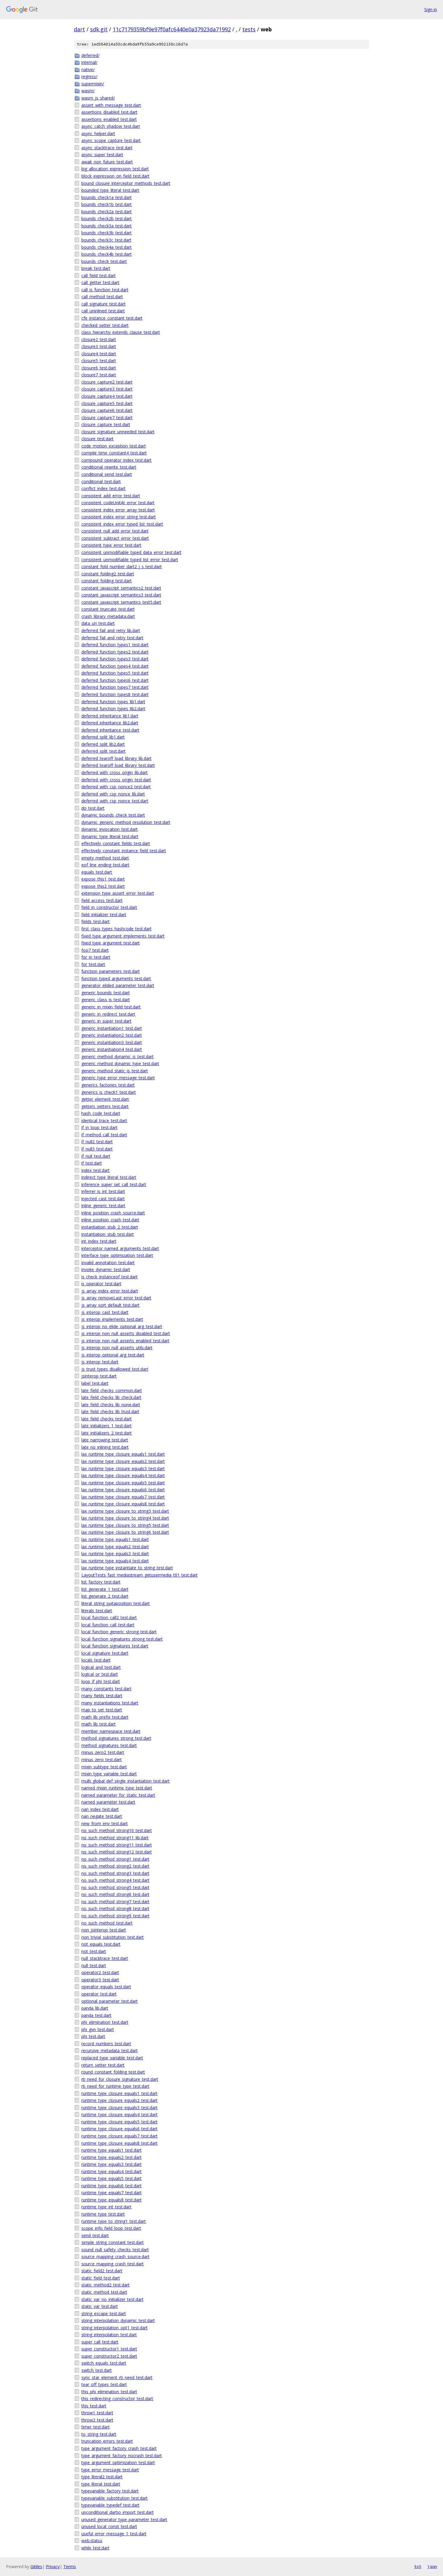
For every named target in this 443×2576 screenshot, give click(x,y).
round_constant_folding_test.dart (113, 2072)
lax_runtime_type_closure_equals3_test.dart (123, 1468)
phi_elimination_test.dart (105, 2022)
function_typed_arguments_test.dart (116, 978)
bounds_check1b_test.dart (107, 204)
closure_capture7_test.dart (107, 418)
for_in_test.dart (96, 957)
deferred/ (90, 55)
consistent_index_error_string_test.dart (119, 517)
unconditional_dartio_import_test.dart (118, 2512)
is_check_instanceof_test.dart (110, 1277)
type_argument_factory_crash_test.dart (119, 2448)
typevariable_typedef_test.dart (110, 2505)
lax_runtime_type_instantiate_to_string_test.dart (127, 1568)
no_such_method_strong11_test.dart (117, 1845)
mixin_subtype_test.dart (104, 1767)
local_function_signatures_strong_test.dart (122, 1639)
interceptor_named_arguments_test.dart (120, 1248)
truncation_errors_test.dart (107, 2441)
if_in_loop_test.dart (99, 1127)
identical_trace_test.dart (104, 1120)
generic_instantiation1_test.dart (112, 1028)
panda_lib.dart (95, 2008)
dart (79, 29)
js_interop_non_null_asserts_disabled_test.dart (126, 1333)
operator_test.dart (99, 1994)
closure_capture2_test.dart (107, 382)
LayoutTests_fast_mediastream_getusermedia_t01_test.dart (140, 1575)
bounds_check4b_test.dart (107, 254)
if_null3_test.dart (97, 1149)
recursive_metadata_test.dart (110, 2051)
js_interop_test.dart (100, 1362)
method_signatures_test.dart (109, 1745)
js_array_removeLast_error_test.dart (116, 1298)
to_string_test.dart (99, 2434)
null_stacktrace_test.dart (105, 1958)
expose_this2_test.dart (103, 886)
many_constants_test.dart (106, 1689)
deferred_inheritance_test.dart (110, 730)
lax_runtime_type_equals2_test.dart (115, 1547)
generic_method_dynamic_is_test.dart (118, 1057)
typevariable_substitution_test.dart (115, 2498)
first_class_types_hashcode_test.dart (116, 929)
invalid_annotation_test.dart (108, 1263)
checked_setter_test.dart (105, 325)
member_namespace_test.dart (111, 1731)
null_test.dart (94, 1965)
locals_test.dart (96, 1660)
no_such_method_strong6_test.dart (115, 1894)
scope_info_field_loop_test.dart (111, 2228)
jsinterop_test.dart (99, 1376)
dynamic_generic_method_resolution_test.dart (126, 822)
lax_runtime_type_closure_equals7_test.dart (123, 1497)
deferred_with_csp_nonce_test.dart (115, 801)
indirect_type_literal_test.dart (109, 1177)
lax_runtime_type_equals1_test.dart (115, 1539)
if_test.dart (92, 1163)
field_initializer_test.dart (104, 915)
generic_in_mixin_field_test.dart (111, 1007)
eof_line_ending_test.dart (105, 865)
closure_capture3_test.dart (107, 389)
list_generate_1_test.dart (105, 1589)
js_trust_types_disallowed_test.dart (115, 1369)
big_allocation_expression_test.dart (115, 169)
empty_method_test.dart (105, 858)
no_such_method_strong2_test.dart (115, 1866)
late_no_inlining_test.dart (105, 1447)
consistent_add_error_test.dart (111, 496)
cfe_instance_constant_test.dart (112, 318)
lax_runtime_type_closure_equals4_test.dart (123, 1475)
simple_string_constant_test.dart (113, 2242)
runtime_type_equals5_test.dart (112, 2178)
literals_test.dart (97, 1611)
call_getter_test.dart (100, 282)
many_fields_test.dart (102, 1696)
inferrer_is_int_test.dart (103, 1191)
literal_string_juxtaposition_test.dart (116, 1603)
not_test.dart (94, 1951)
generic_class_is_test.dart (106, 1000)
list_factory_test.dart (101, 1582)
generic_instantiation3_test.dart (112, 1042)
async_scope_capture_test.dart (111, 140)
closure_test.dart (97, 439)
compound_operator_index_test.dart (116, 460)
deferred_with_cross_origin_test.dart (116, 780)
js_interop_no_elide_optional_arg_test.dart (122, 1326)
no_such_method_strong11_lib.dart (115, 1838)
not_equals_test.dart (101, 1944)
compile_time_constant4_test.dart (114, 453)
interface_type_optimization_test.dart (117, 1255)
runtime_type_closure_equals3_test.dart (119, 2108)
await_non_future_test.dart (107, 162)
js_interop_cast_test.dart (105, 1312)
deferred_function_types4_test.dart (115, 666)
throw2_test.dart (97, 2420)
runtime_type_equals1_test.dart (112, 2150)
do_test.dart (93, 808)
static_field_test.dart (101, 2278)
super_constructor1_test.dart (109, 2349)
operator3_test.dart (100, 1980)
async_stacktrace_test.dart (107, 148)
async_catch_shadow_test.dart (111, 126)
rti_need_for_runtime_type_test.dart (115, 2086)
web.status (92, 2541)
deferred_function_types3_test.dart (115, 659)
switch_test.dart (97, 2370)
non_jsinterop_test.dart (104, 1930)
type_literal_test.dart (101, 2484)
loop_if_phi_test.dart (101, 1681)
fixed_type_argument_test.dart (111, 943)
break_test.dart (96, 268)
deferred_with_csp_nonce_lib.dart (113, 794)
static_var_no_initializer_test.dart (112, 2299)
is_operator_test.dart (101, 1284)
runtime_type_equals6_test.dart (112, 2186)
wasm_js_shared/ (98, 98)
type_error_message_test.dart (110, 2470)
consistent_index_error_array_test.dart (118, 510)
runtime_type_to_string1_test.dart (114, 2221)
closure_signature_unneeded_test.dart (118, 432)
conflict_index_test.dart (104, 488)
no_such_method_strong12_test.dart (117, 1852)
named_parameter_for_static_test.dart (118, 1795)
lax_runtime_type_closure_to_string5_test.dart (125, 1525)
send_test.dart (95, 2235)
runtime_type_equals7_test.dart (112, 2193)
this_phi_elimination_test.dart (109, 2392)
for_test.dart (93, 964)
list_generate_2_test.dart (105, 1596)
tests (249, 29)
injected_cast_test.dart (103, 1199)
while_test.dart (95, 2548)
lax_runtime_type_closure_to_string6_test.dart (125, 1532)
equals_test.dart (97, 872)
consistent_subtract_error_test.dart (115, 538)
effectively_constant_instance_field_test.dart (124, 851)
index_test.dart (96, 1170)
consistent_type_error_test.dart (111, 545)
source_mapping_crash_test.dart (113, 2264)
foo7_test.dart (95, 950)
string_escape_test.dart (104, 2313)
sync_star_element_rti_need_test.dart (117, 2377)
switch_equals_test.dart (104, 2363)
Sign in (431, 9)
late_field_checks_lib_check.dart (111, 1397)
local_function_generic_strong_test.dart (119, 1632)
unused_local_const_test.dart (109, 2526)
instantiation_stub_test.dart (108, 1234)
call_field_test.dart (99, 275)
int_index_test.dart (99, 1241)
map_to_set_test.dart (102, 1710)
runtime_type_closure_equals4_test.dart (119, 2114)
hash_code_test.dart (101, 1113)
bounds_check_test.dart (104, 261)
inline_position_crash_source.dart (113, 1213)
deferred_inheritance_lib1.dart (110, 716)
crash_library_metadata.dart (108, 616)
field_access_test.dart (102, 900)
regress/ (89, 76)
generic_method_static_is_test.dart (115, 1071)
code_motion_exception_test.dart (114, 446)
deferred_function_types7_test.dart (115, 687)
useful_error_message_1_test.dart (114, 2534)
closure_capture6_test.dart (107, 410)
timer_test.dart (96, 2427)
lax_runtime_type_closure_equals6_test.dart (123, 1490)
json (432, 2566)
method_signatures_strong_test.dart (116, 1738)
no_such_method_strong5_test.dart (115, 1887)
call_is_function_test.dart (105, 290)
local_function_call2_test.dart (109, 1617)
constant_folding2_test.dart (108, 574)
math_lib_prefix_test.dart (105, 1717)
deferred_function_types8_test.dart (115, 694)
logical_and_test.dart (101, 1667)
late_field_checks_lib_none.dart (111, 1405)
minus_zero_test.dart (102, 1760)
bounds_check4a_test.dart (107, 247)
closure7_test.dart (99, 375)
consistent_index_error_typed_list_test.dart (122, 524)
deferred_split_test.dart (104, 751)
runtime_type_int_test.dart (106, 2207)
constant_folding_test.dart (107, 581)
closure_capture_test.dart (106, 424)
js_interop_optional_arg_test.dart (113, 1355)
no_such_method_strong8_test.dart (115, 1908)
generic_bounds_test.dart (106, 993)
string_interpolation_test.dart (109, 2335)
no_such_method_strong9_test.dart (115, 1916)
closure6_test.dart (99, 368)
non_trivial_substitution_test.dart (113, 1937)
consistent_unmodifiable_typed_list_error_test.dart (130, 560)
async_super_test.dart (102, 155)
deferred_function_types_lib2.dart (113, 709)
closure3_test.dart (99, 346)
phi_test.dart (93, 2036)
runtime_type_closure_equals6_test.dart (119, 2129)
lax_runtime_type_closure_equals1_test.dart (123, 1454)
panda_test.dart (96, 2015)
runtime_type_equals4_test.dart (112, 2171)
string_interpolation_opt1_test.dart (115, 2328)
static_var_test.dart (100, 2306)
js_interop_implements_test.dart (112, 1319)
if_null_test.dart (96, 1156)
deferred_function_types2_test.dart (115, 652)
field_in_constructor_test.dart (109, 907)
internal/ (89, 62)
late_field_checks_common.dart (112, 1390)
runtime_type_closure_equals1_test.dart (119, 2093)
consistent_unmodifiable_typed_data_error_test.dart (131, 552)
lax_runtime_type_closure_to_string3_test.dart (125, 1511)
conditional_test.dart (101, 481)
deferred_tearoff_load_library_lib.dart (116, 758)
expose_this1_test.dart (103, 879)
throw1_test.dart (97, 2413)
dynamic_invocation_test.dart (110, 829)
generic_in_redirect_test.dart (108, 1014)
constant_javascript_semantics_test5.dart (121, 602)
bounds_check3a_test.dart (107, 226)
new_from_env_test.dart (105, 1823)
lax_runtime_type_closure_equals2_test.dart (123, 1461)
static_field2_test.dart (102, 2271)
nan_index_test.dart (100, 1809)
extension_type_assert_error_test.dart (118, 893)
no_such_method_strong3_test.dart (115, 1873)
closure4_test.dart (99, 354)
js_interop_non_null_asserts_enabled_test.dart (125, 1341)
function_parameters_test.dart (111, 971)
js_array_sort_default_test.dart (110, 1305)
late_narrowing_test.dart (105, 1440)
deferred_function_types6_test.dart (115, 680)
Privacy (53, 2567)
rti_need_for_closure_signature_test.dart (120, 2079)
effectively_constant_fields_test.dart (116, 843)
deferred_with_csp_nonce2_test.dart (116, 787)
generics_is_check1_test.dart (109, 1092)
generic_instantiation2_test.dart (112, 1035)
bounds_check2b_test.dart (107, 218)
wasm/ (88, 91)
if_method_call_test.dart (104, 1135)
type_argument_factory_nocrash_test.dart (122, 2456)
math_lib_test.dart (99, 1724)
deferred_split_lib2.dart (103, 744)
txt (418, 2566)
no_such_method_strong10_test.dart (117, 1830)
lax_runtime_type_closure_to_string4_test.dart (125, 1518)
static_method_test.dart (104, 2292)
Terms (70, 2567)
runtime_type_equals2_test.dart (112, 2157)
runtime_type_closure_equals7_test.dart (119, 2136)
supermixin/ (93, 84)
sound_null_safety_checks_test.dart (115, 2250)
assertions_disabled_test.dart (109, 112)
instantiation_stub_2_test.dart (110, 1227)
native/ (88, 70)
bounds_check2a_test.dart (107, 212)
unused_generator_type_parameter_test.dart (124, 2519)
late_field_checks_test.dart (107, 1419)
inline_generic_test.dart (103, 1206)
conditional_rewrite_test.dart (109, 467)
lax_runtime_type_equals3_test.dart (115, 1554)
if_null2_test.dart (97, 1142)
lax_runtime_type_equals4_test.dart (115, 1561)
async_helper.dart (98, 133)
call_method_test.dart (102, 297)
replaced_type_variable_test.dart (112, 2058)
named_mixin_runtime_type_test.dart (117, 1788)
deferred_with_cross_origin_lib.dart (115, 772)
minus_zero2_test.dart (103, 1752)
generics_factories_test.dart (108, 1085)
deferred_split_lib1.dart (103, 737)
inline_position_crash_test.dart (110, 1220)
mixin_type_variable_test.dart (109, 1774)
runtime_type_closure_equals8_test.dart (119, 2143)
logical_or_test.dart (100, 1674)
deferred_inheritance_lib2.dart (110, 723)
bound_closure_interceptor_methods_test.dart (126, 183)
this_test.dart (94, 2406)
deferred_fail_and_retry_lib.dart (111, 630)
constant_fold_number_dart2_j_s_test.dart (122, 566)
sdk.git (99, 29)
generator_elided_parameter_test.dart (118, 985)
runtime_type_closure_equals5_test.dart (119, 2122)
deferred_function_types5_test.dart (115, 673)
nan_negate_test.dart (102, 1816)
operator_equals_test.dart (106, 1987)
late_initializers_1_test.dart (107, 1426)
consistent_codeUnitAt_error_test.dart (118, 503)
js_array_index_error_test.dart (110, 1291)
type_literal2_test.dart (102, 2477)
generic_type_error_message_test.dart (118, 1078)
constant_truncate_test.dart (108, 609)
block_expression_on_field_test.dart (115, 176)
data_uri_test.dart (98, 623)
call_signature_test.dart (104, 304)
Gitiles (36, 2567)
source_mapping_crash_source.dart (115, 2256)
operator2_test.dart (100, 1972)
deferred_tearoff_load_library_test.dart (118, 765)
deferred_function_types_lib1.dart (113, 702)
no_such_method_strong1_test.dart (115, 1859)
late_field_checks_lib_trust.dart (110, 1411)
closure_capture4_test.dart (107, 396)
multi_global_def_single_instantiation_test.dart (126, 1781)
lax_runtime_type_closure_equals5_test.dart (123, 1483)
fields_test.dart (96, 921)
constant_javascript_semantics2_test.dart (121, 588)
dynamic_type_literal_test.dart (110, 836)
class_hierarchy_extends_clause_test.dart (121, 332)
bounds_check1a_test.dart (107, 197)
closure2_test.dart (99, 339)
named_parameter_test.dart (108, 1802)
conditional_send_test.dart (107, 474)
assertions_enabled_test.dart (109, 119)
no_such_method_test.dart (107, 1923)
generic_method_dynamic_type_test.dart (120, 1063)
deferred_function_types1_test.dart (115, 645)
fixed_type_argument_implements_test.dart (123, 936)
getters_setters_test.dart (105, 1106)
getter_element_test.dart (105, 1099)
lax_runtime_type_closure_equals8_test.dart (123, 1504)
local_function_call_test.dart (108, 1625)
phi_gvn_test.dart (98, 2029)
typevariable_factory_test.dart (110, 2491)
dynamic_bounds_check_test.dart (113, 815)
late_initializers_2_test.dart (107, 1433)
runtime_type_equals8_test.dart (112, 2200)
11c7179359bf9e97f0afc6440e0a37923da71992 (172, 29)
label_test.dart (95, 1383)
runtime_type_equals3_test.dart (112, 2164)
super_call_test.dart (100, 2342)
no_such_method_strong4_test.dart (115, 1880)
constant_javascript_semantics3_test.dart (121, 595)
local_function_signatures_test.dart (115, 1646)
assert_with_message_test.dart (111, 105)
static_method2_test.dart (105, 2285)
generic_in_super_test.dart (106, 1021)
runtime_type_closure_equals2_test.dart (119, 2100)
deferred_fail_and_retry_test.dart (112, 638)
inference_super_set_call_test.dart (114, 1184)
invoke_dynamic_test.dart (106, 1269)
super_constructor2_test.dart (109, 2356)
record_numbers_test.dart (106, 2044)
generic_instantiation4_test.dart (112, 1049)
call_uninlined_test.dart (103, 311)
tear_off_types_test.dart (104, 2384)
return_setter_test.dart (103, 2065)
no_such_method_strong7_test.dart (115, 1902)
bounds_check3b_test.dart (107, 233)
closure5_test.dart (99, 361)
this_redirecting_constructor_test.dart (117, 2399)
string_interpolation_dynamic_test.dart (118, 2320)
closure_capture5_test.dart (107, 403)
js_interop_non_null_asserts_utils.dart (117, 1348)
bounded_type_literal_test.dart (110, 190)
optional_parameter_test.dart (110, 2001)
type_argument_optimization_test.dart (118, 2462)
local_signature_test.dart (105, 1653)
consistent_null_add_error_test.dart (115, 531)
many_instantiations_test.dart (110, 1703)
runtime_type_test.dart (103, 2214)
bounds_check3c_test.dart (106, 240)
